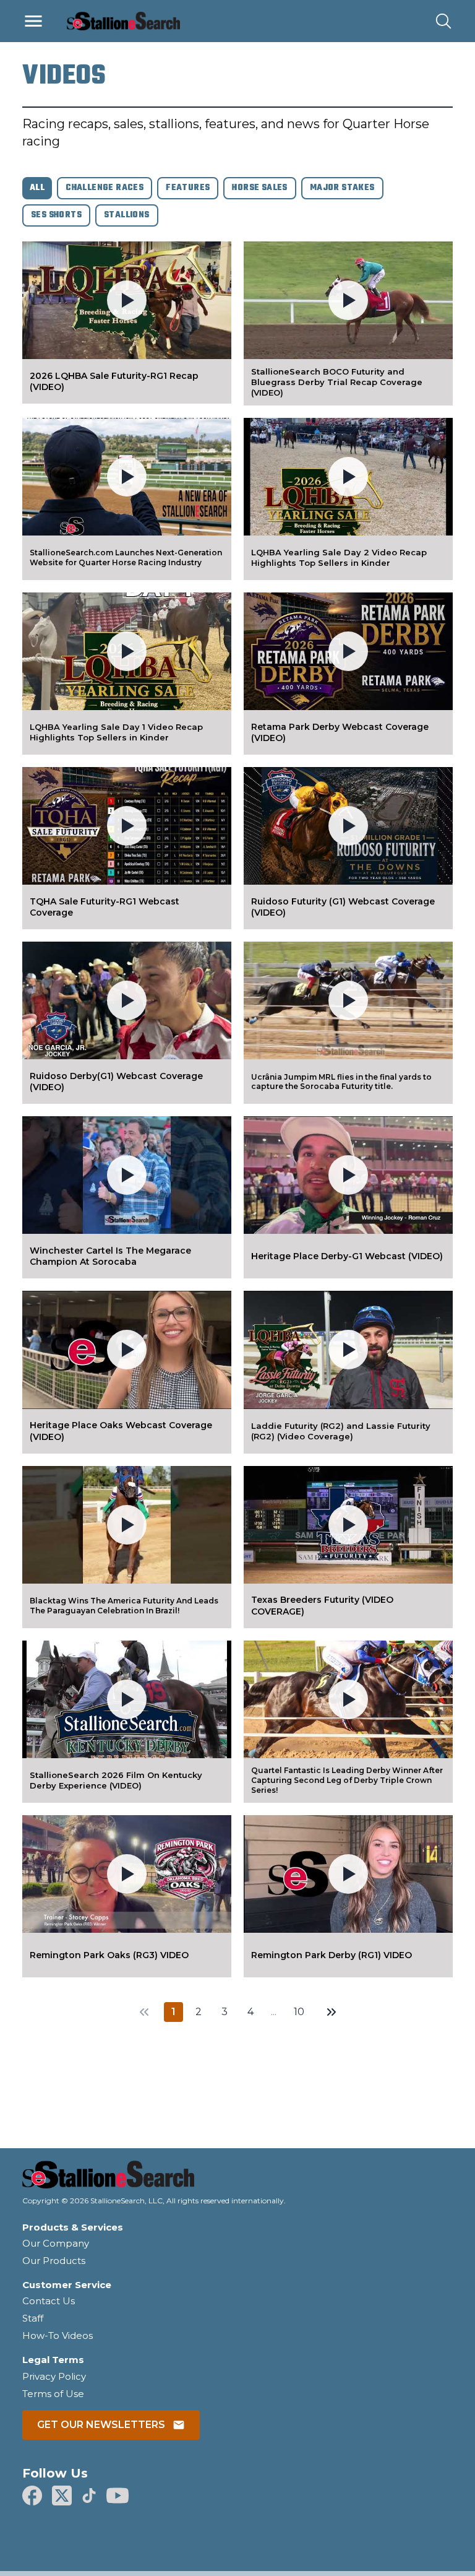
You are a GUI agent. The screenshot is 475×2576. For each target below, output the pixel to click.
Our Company (56, 2243)
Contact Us (49, 2301)
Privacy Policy (54, 2376)
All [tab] (37, 188)
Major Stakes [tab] (342, 188)
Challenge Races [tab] (105, 188)
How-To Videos (58, 2335)
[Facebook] (32, 2496)
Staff (33, 2318)
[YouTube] (118, 2496)
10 (299, 2012)
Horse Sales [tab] (259, 188)
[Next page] (332, 2012)
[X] (62, 2496)
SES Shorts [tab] (56, 215)
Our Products (54, 2261)
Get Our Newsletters (101, 2425)
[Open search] (443, 21)
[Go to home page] (237, 2178)
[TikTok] (89, 2496)
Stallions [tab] (127, 215)
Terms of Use (53, 2394)
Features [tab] (188, 188)
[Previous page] (144, 2012)
